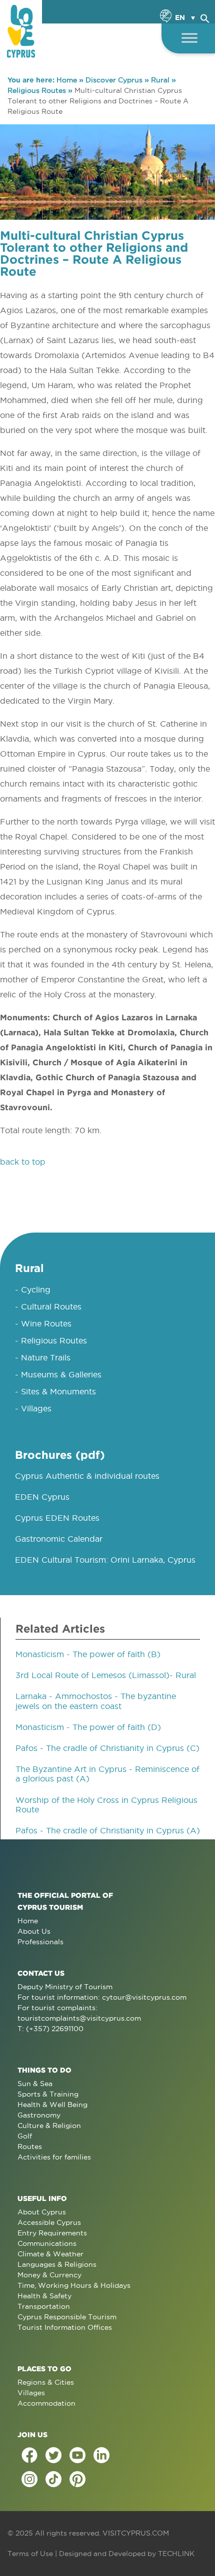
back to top (23, 1162)
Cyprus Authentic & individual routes (87, 1476)
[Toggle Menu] (189, 38)
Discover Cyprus (114, 80)
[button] (205, 17)
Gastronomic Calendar (59, 1539)
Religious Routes (37, 90)
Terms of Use (30, 2554)
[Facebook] (29, 2455)
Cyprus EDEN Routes (57, 1518)
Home (67, 80)
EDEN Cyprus (42, 1497)
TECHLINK (176, 2554)
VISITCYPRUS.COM (136, 2533)
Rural (160, 80)
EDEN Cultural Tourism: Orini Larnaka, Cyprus (105, 1560)
